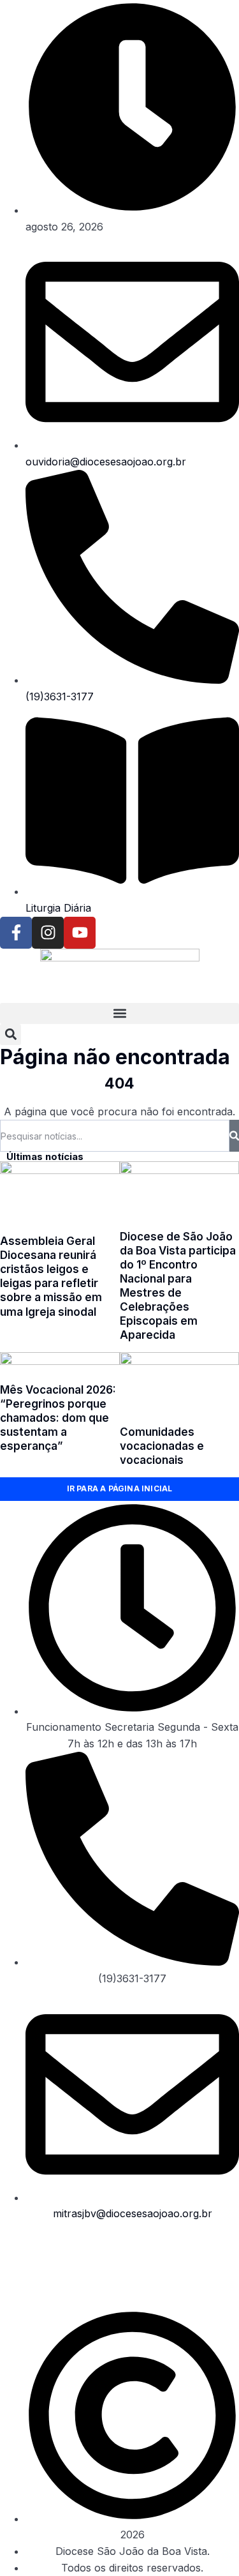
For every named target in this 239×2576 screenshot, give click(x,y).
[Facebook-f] (16, 933)
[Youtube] (80, 933)
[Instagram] (48, 933)
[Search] (234, 1136)
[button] (119, 1013)
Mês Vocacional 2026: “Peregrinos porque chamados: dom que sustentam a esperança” (58, 1418)
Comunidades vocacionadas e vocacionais (162, 1446)
